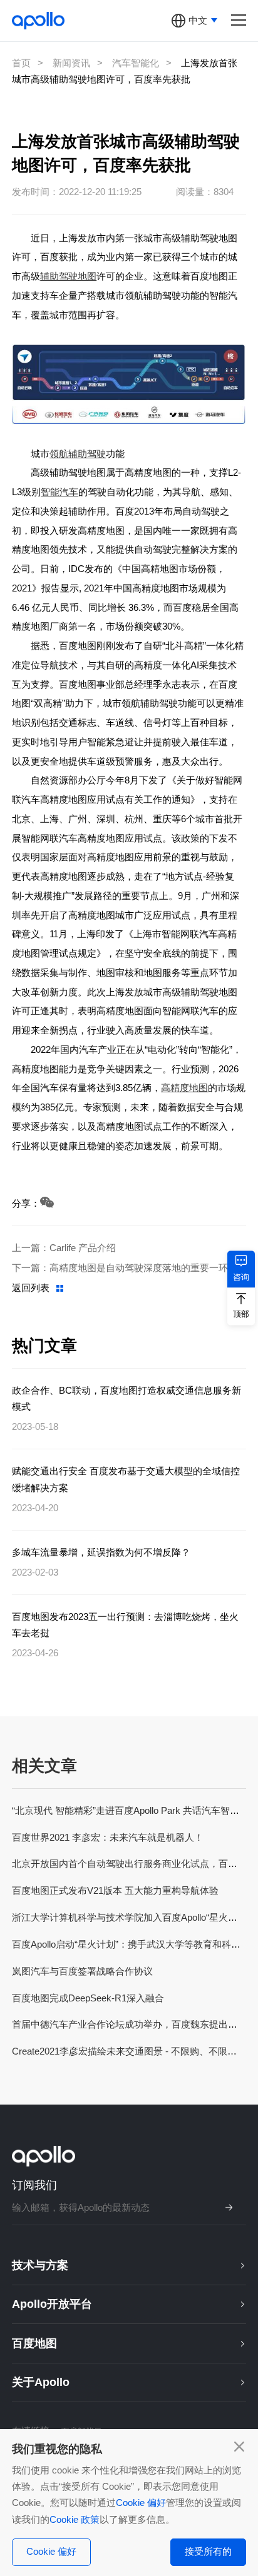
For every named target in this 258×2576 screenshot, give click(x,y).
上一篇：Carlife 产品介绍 (64, 1248)
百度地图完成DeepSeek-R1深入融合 (88, 1998)
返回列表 (31, 1288)
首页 (21, 63)
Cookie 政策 (75, 2519)
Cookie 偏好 (141, 2503)
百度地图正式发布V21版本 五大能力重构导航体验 (115, 1890)
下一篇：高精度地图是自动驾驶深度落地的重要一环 (120, 1268)
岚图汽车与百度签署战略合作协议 (82, 1971)
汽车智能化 (136, 63)
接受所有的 (208, 2551)
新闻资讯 (71, 63)
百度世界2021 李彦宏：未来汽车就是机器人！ (108, 1837)
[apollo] (38, 20)
